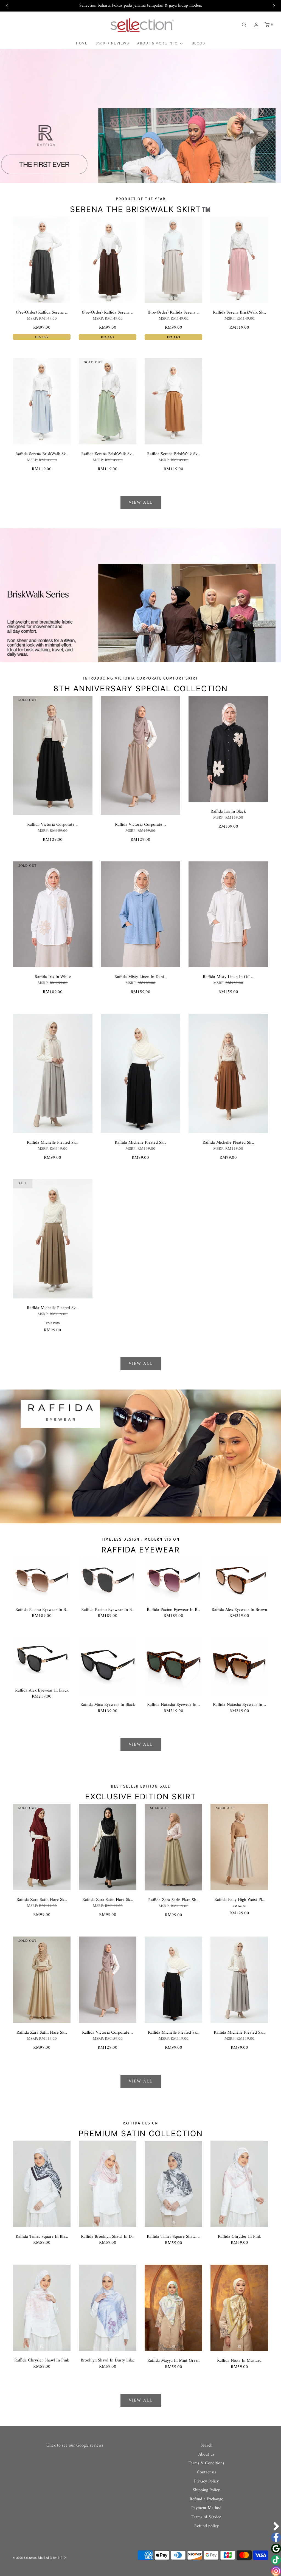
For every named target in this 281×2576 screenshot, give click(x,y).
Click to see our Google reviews (75, 2445)
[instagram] (276, 2571)
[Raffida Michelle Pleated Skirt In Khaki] (53, 1239)
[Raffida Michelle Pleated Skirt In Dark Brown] (228, 1073)
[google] (276, 2549)
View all (141, 503)
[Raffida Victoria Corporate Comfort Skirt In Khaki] (140, 755)
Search (206, 2446)
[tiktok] (276, 2560)
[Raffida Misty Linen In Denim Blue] (140, 914)
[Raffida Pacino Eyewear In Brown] (42, 1578)
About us (206, 2455)
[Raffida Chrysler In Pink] (239, 2184)
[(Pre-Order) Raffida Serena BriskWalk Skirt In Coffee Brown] (108, 260)
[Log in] (256, 25)
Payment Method (206, 2508)
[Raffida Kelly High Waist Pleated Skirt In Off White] (239, 1847)
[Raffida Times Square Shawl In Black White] (173, 2184)
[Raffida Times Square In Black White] (42, 2184)
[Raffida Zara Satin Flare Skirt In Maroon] (42, 1847)
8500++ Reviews (112, 43)
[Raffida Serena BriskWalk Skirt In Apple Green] (108, 401)
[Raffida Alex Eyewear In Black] (42, 1659)
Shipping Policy (206, 2490)
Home (82, 43)
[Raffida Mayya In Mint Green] (173, 2308)
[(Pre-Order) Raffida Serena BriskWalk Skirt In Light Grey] (173, 260)
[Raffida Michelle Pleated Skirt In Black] (140, 1073)
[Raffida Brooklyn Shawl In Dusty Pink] (108, 2184)
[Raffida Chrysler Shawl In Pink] (42, 2308)
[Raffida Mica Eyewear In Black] (108, 1666)
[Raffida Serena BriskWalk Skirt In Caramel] (173, 401)
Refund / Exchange (206, 2499)
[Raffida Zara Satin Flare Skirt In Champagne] (173, 1847)
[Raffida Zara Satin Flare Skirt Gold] (42, 1980)
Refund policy (206, 2526)
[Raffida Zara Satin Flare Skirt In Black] (108, 1847)
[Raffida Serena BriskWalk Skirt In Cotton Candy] (239, 260)
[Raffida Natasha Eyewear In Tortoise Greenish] (173, 1666)
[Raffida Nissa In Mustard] (239, 2308)
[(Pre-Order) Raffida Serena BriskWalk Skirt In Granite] (42, 260)
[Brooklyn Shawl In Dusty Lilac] (108, 2308)
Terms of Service (206, 2517)
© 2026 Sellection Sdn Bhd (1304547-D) (40, 2558)
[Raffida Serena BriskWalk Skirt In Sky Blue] (42, 401)
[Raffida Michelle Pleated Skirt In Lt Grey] (53, 1073)
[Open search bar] (244, 25)
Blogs (199, 43)
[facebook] (276, 2537)
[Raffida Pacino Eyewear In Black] (108, 1578)
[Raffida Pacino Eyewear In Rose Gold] (173, 1578)
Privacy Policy (206, 2482)
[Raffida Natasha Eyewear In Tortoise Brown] (239, 1666)
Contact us (206, 2473)
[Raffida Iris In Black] (228, 749)
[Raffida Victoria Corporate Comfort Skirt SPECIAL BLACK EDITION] (53, 755)
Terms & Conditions (206, 2464)
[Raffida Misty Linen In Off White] (228, 914)
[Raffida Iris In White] (53, 914)
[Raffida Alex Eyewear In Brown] (239, 1578)
